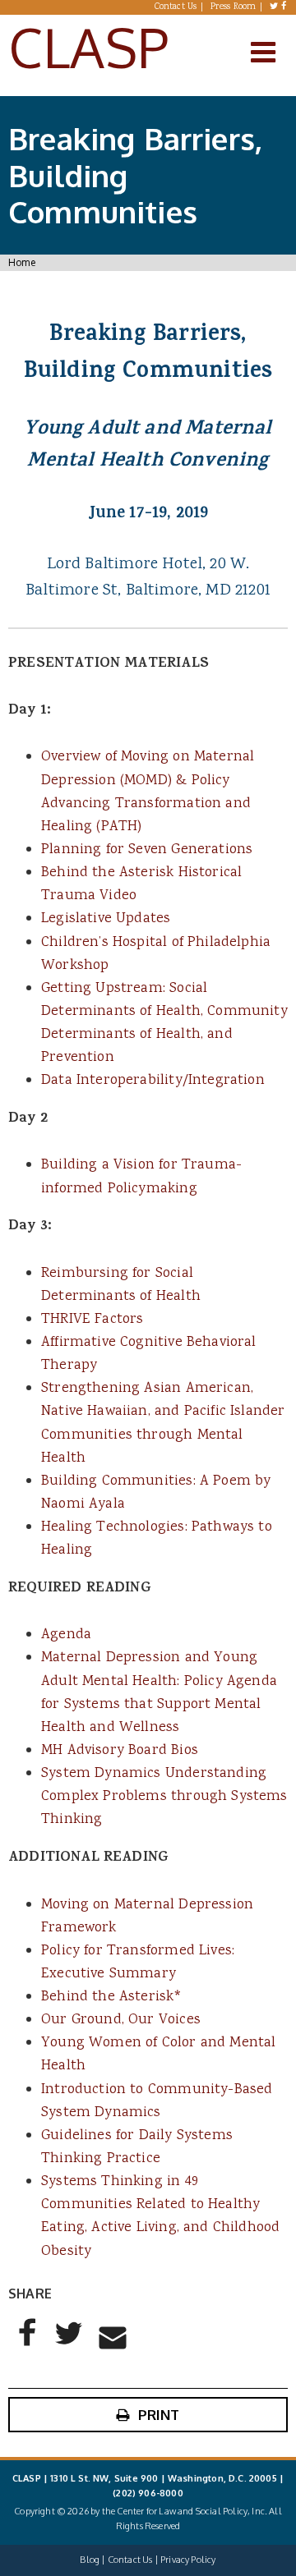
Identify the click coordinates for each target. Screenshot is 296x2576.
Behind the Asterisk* (112, 1997)
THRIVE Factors (92, 1320)
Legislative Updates (106, 919)
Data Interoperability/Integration (153, 1081)
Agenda (66, 1635)
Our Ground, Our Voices (121, 2020)
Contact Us (176, 7)
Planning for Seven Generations (147, 850)
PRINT (159, 2415)
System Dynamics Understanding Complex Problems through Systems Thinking (164, 1797)
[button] (28, 2346)
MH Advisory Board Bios (120, 1751)
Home (22, 262)
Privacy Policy (188, 2560)
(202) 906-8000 (148, 2493)
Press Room (234, 7)
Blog (90, 2560)
